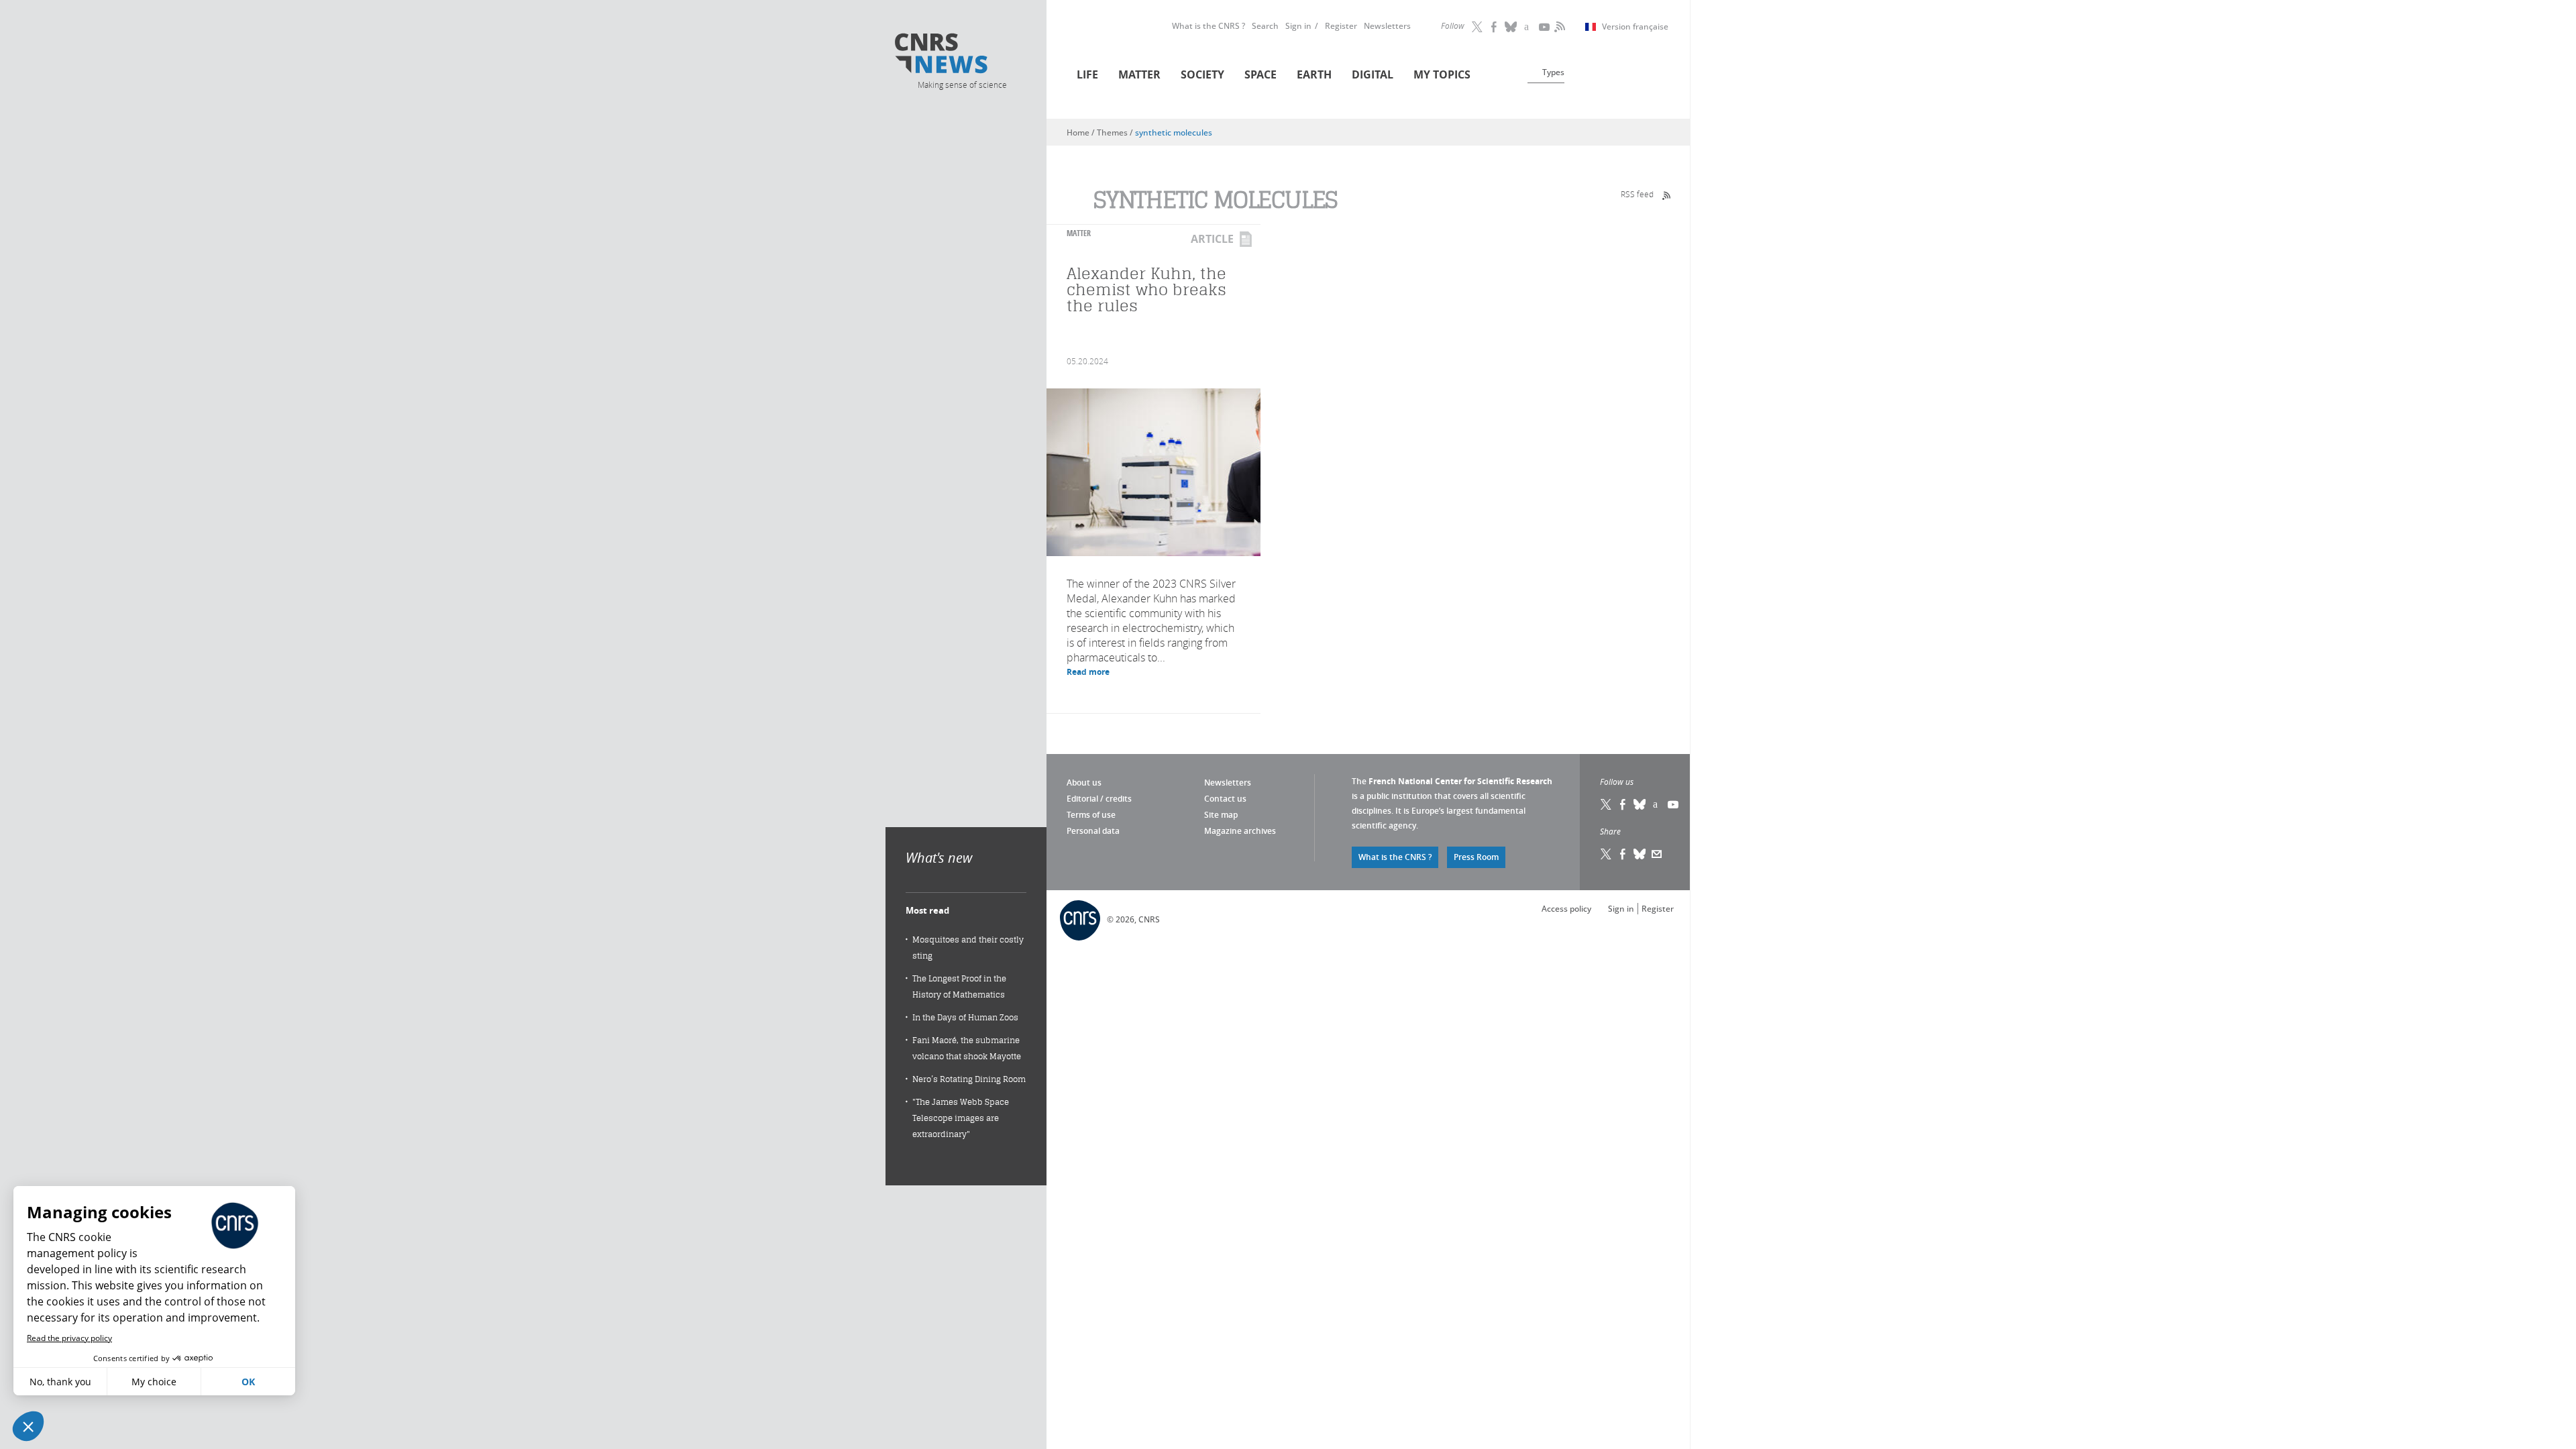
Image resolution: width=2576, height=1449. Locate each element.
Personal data (1093, 831)
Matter (1139, 74)
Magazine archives (1240, 831)
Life (1087, 74)
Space (1260, 74)
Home (1078, 132)
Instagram (1528, 27)
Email (1657, 854)
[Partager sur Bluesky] (1640, 854)
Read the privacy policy (69, 1338)
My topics (1442, 74)
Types (1553, 72)
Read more (1088, 672)
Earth (1314, 74)
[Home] (961, 55)
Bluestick (1511, 27)
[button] (28, 1426)
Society (1202, 74)
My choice (154, 1382)
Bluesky (1640, 804)
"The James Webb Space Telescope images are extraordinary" (961, 1118)
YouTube (1545, 27)
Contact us (1225, 799)
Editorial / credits (1099, 799)
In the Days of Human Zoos (965, 1017)
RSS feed (1637, 194)
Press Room (1476, 857)
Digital (1373, 74)
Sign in (1298, 26)
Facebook (1495, 27)
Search (1265, 26)
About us (1084, 783)
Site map (1221, 815)
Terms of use (1091, 815)
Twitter (1478, 27)
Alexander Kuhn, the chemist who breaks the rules (1146, 289)
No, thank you (60, 1382)
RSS (1558, 27)
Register (1341, 26)
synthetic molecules (1174, 132)
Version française (1635, 27)
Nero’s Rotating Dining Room (969, 1079)
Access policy (1566, 909)
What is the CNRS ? (1209, 26)
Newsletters (1387, 26)
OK (248, 1382)
